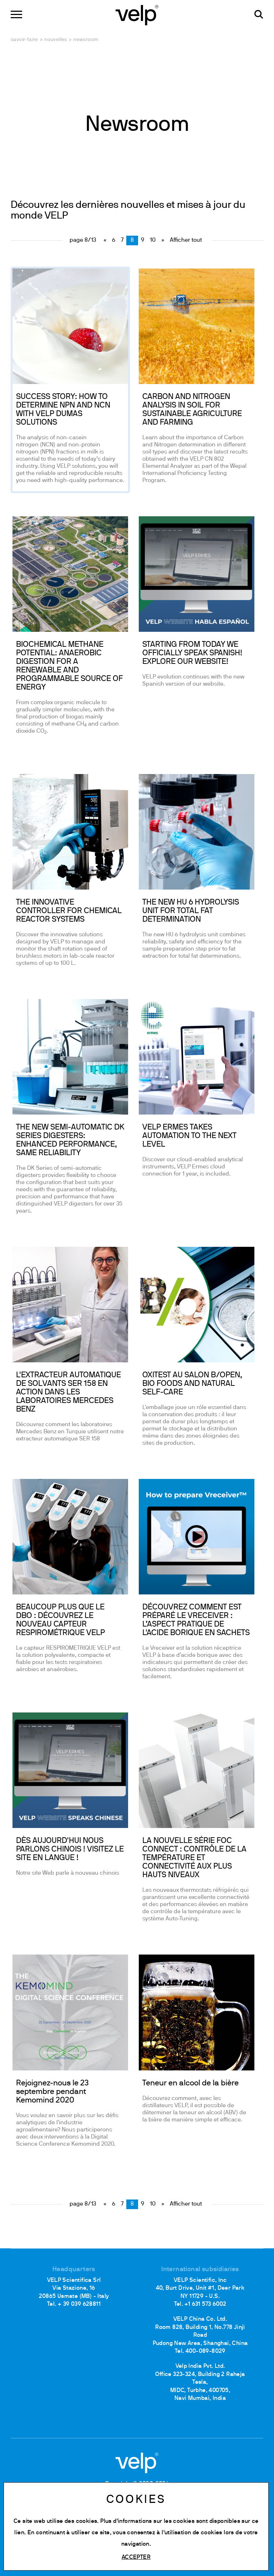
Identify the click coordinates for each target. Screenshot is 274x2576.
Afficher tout (186, 240)
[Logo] (137, 14)
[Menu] (16, 14)
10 (153, 240)
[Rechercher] (259, 14)
